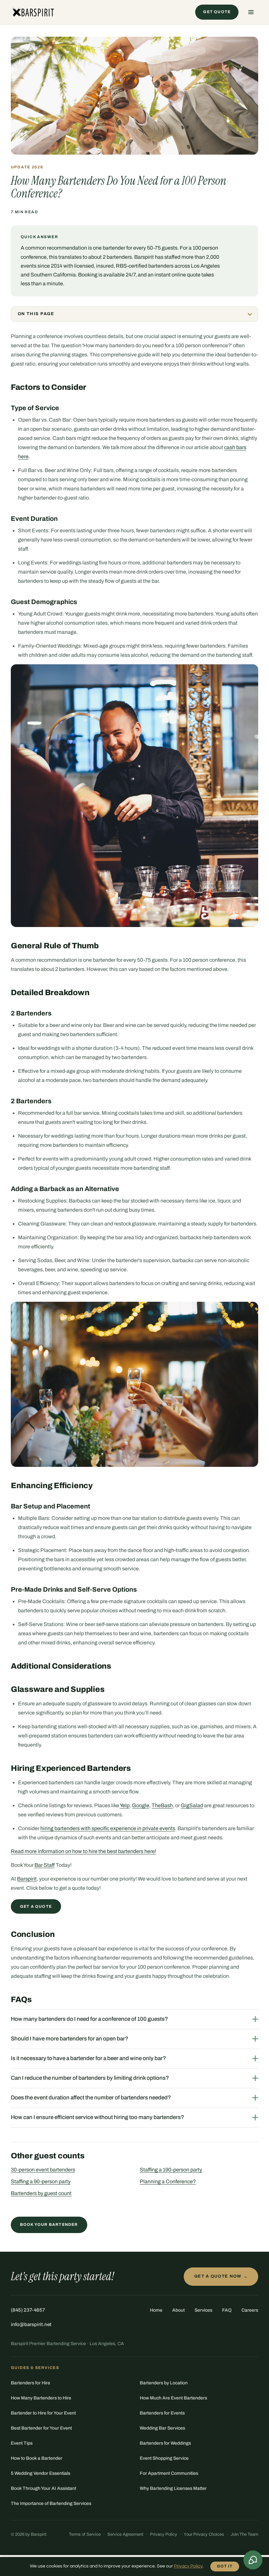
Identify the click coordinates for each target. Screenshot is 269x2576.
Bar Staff (45, 1865)
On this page (36, 314)
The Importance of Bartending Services (51, 2503)
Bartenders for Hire (31, 2383)
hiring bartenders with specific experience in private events (108, 1828)
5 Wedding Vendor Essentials (41, 2473)
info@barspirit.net (31, 2324)
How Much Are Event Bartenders (173, 2398)
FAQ (227, 2310)
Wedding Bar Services (162, 2428)
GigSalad (192, 1805)
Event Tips (22, 2443)
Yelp (125, 1805)
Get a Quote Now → (221, 2276)
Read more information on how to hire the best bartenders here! (83, 1851)
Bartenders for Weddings (165, 2443)
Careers (250, 2310)
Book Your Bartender (49, 2225)
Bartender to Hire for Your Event (43, 2413)
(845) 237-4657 (28, 2310)
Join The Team (244, 2534)
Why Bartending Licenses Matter (173, 2488)
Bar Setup (26, 1506)
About (178, 2310)
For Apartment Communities (169, 2473)
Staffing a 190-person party (171, 2170)
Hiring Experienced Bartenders (71, 1768)
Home (156, 2310)
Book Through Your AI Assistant (43, 2488)
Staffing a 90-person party (41, 2181)
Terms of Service (85, 2534)
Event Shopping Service (164, 2458)
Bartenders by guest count (41, 2193)
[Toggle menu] (251, 12)
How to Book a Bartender (37, 2458)
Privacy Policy (164, 2534)
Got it (225, 2566)
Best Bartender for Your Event (41, 2428)
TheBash (162, 1805)
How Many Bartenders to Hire (41, 2398)
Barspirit (27, 1879)
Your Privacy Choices (204, 2534)
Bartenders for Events (162, 2413)
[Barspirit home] (33, 12)
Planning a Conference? (168, 2181)
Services (203, 2310)
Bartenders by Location (164, 2383)
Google (141, 1805)
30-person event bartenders (43, 2170)
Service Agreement (125, 2534)
